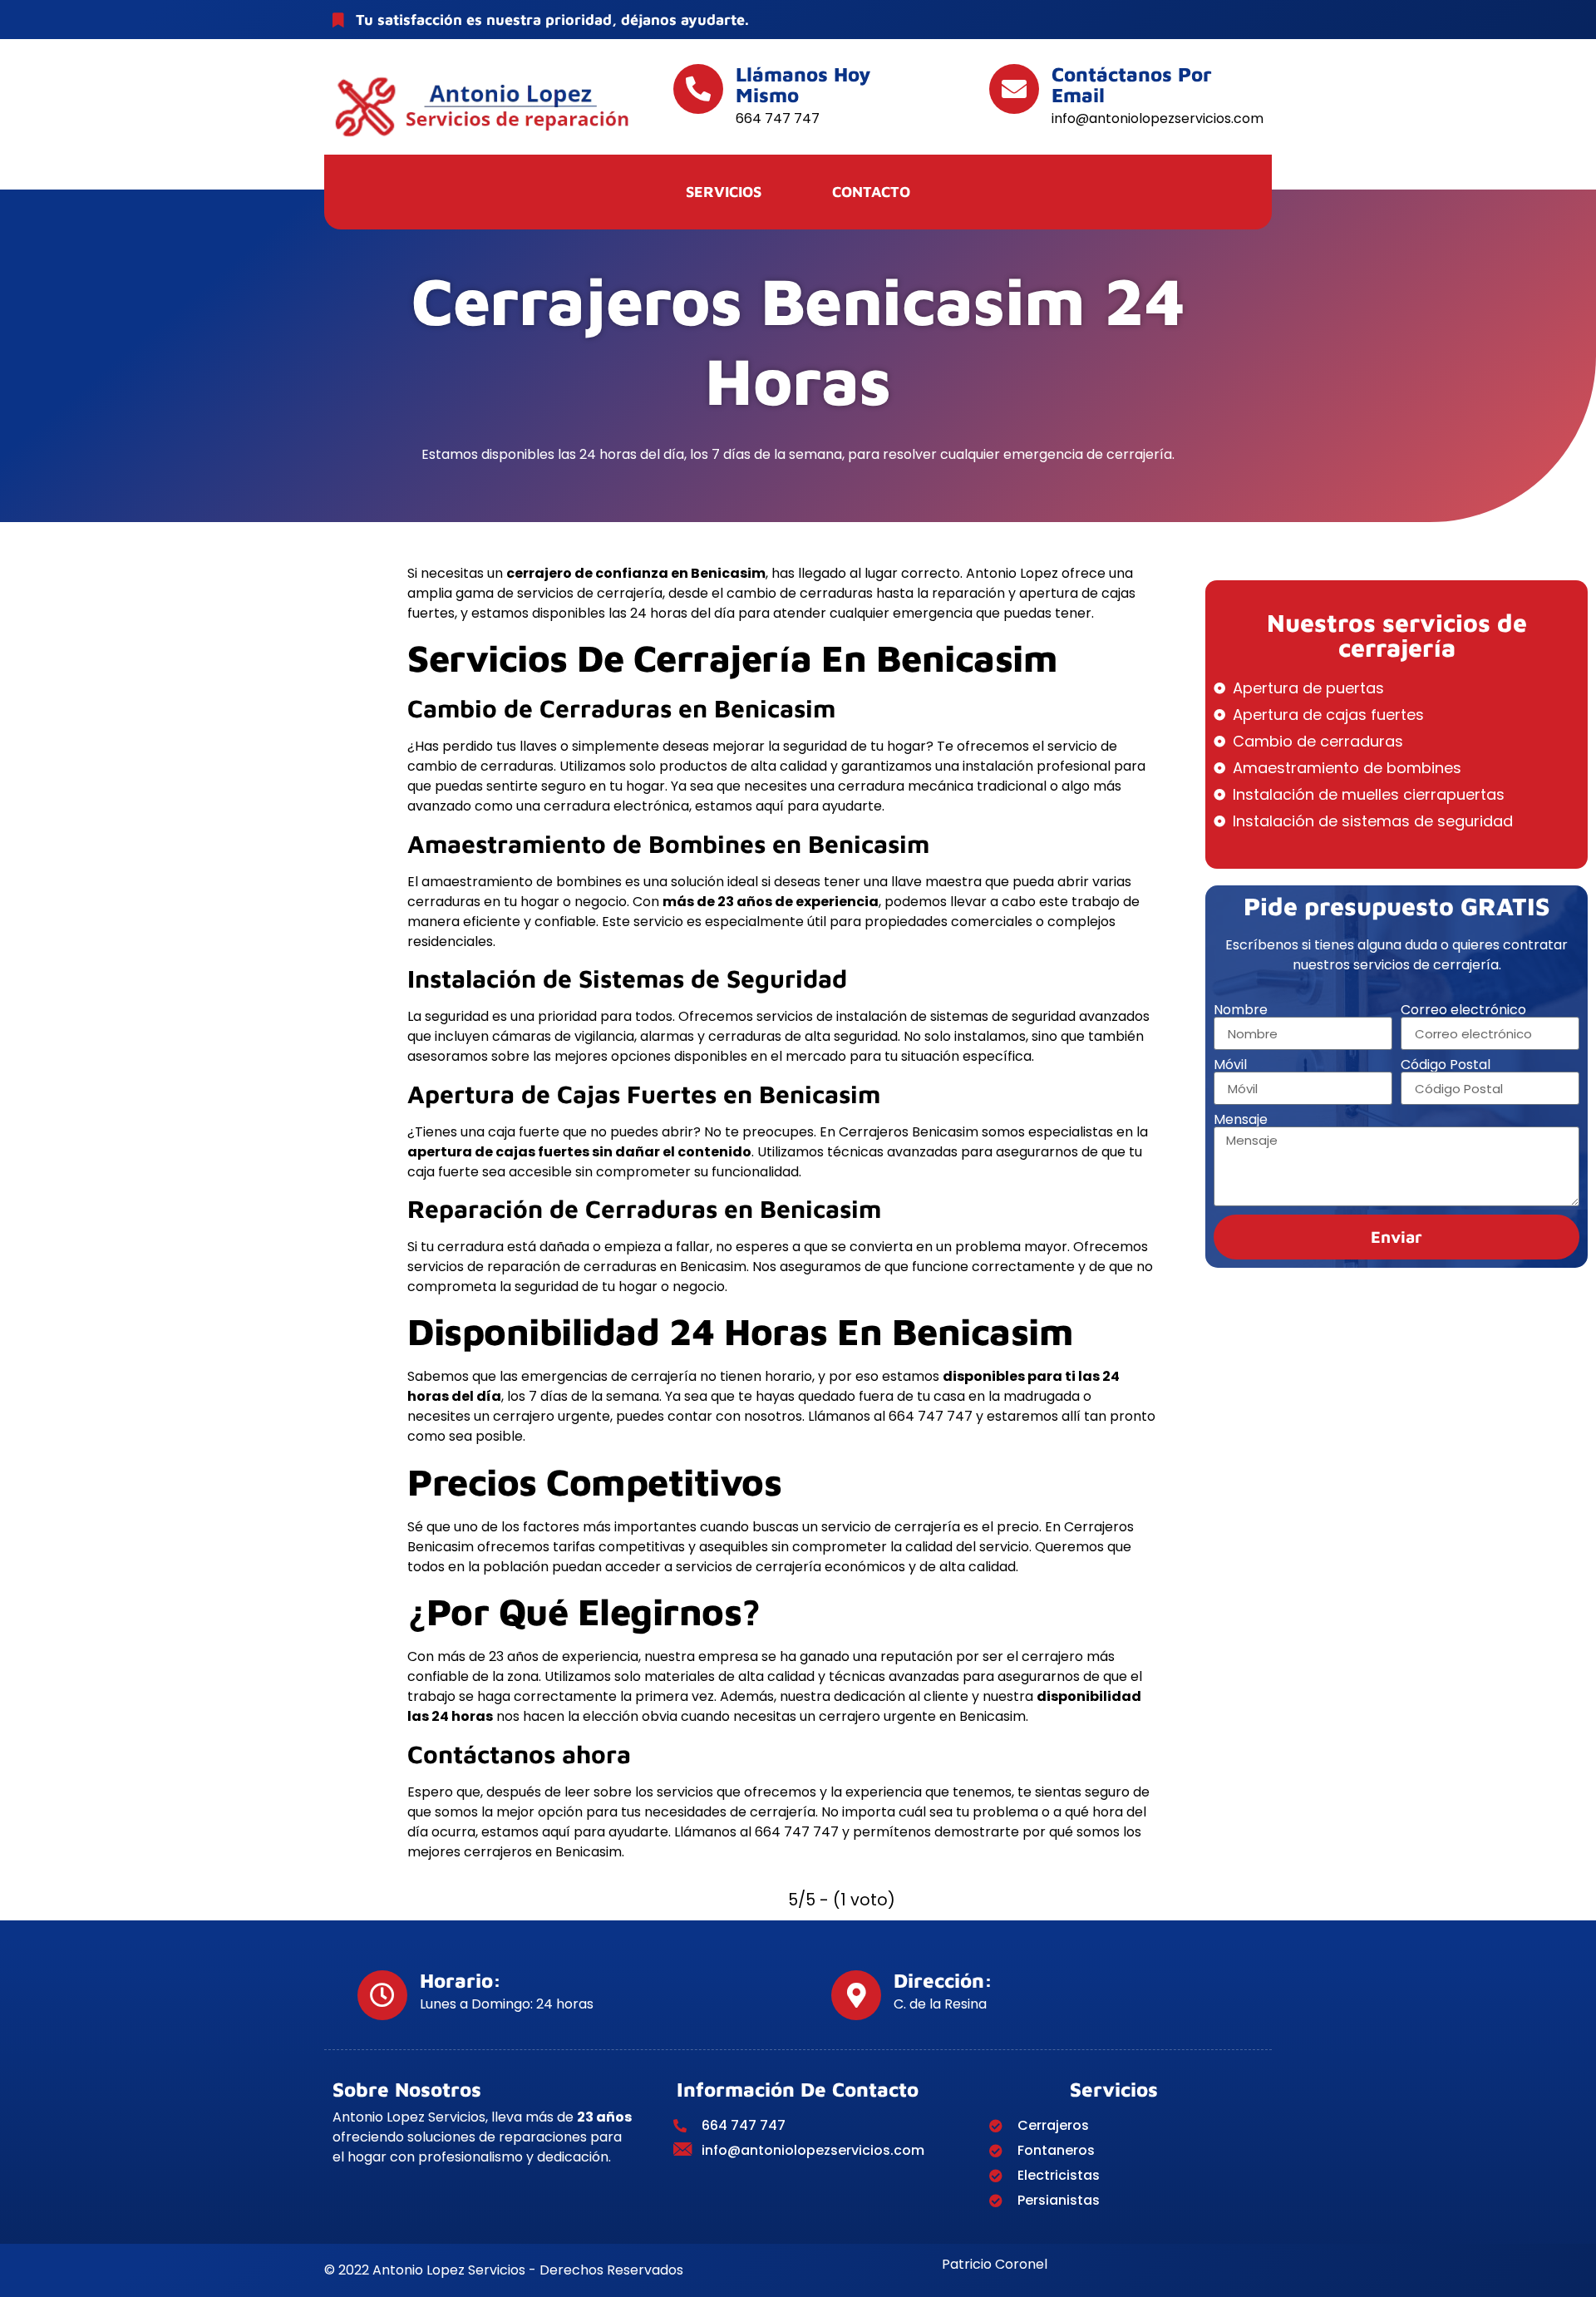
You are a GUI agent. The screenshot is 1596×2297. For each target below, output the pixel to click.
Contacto (871, 192)
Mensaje (1241, 1120)
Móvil (1230, 1065)
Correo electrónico (1463, 1010)
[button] (728, 192)
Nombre (1241, 1010)
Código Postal (1446, 1065)
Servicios (724, 192)
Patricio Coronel (995, 2264)
